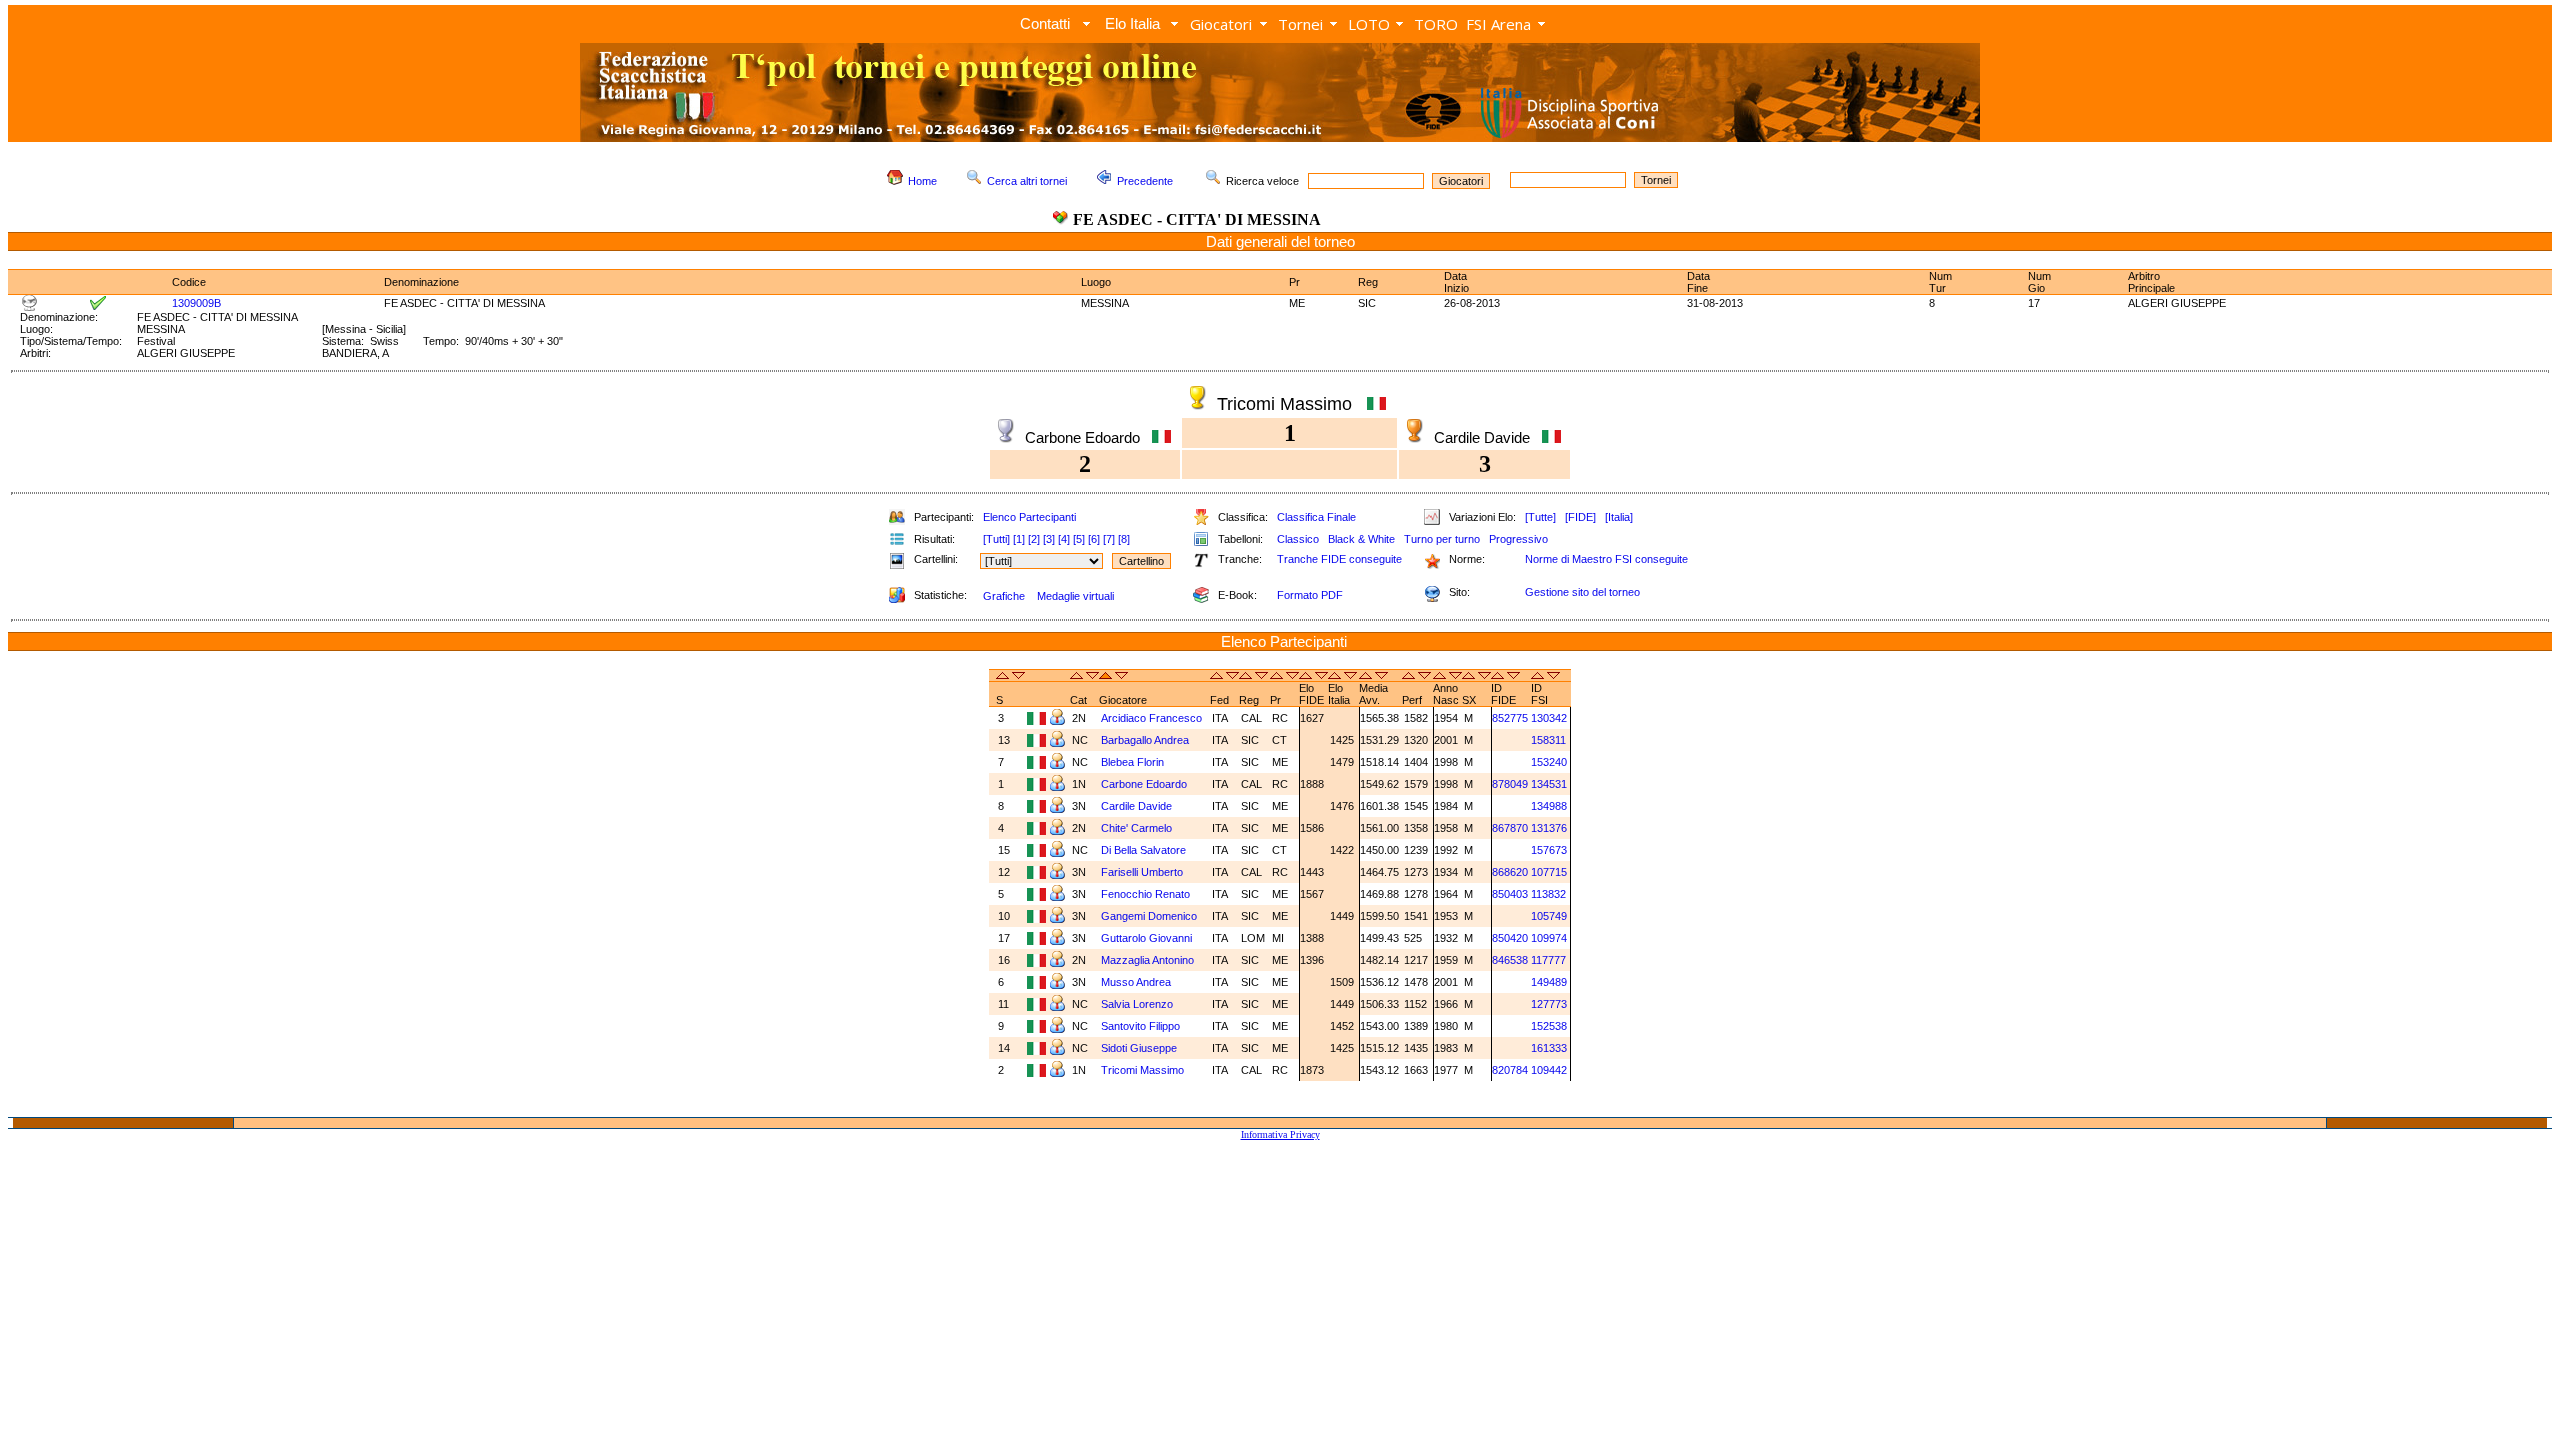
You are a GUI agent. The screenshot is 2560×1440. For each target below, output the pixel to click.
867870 (1510, 828)
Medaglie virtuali (1075, 596)
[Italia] (1619, 517)
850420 (1510, 938)
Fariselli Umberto (1143, 872)
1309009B (196, 303)
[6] (1094, 539)
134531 (1549, 784)
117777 (1548, 960)
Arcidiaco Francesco (1153, 718)
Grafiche (1004, 596)
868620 (1510, 872)
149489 (1549, 982)
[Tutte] (1540, 517)
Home (922, 181)
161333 (1549, 1048)
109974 (1549, 938)
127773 (1549, 1004)
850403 (1510, 894)
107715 (1549, 872)
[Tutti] (996, 539)
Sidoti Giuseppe (1140, 1048)
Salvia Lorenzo (1138, 1004)
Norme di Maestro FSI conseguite (1606, 559)
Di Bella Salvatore (1145, 850)
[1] (1019, 539)
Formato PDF (1310, 595)
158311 (1548, 740)
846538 (1510, 960)
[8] (1124, 539)
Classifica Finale (1316, 517)
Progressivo (1518, 539)
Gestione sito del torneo (1582, 592)
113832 (1548, 894)
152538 (1549, 1026)
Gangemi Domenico (1150, 916)
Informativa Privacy (1280, 1134)
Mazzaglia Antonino (1149, 960)
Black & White (1361, 539)
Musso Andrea (1137, 982)
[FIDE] (1580, 517)
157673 (1549, 850)
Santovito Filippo (1142, 1026)
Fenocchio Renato (1147, 894)
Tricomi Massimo (1144, 1070)
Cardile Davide (1138, 806)
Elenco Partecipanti (1029, 517)
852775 (1510, 718)
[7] (1109, 539)
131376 (1549, 828)
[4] (1064, 539)
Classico (1298, 539)
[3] (1049, 539)
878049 (1510, 784)
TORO (1436, 24)
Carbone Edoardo (1145, 784)
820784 (1510, 1070)
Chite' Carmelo (1138, 828)
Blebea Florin (1134, 762)
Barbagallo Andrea (1146, 740)
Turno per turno (1442, 539)
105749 (1549, 916)
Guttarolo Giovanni (1148, 938)
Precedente (1145, 181)
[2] (1034, 539)
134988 (1549, 806)
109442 (1549, 1070)
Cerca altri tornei (1027, 181)
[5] (1079, 539)
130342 (1549, 718)
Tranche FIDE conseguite (1339, 559)
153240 (1549, 762)
